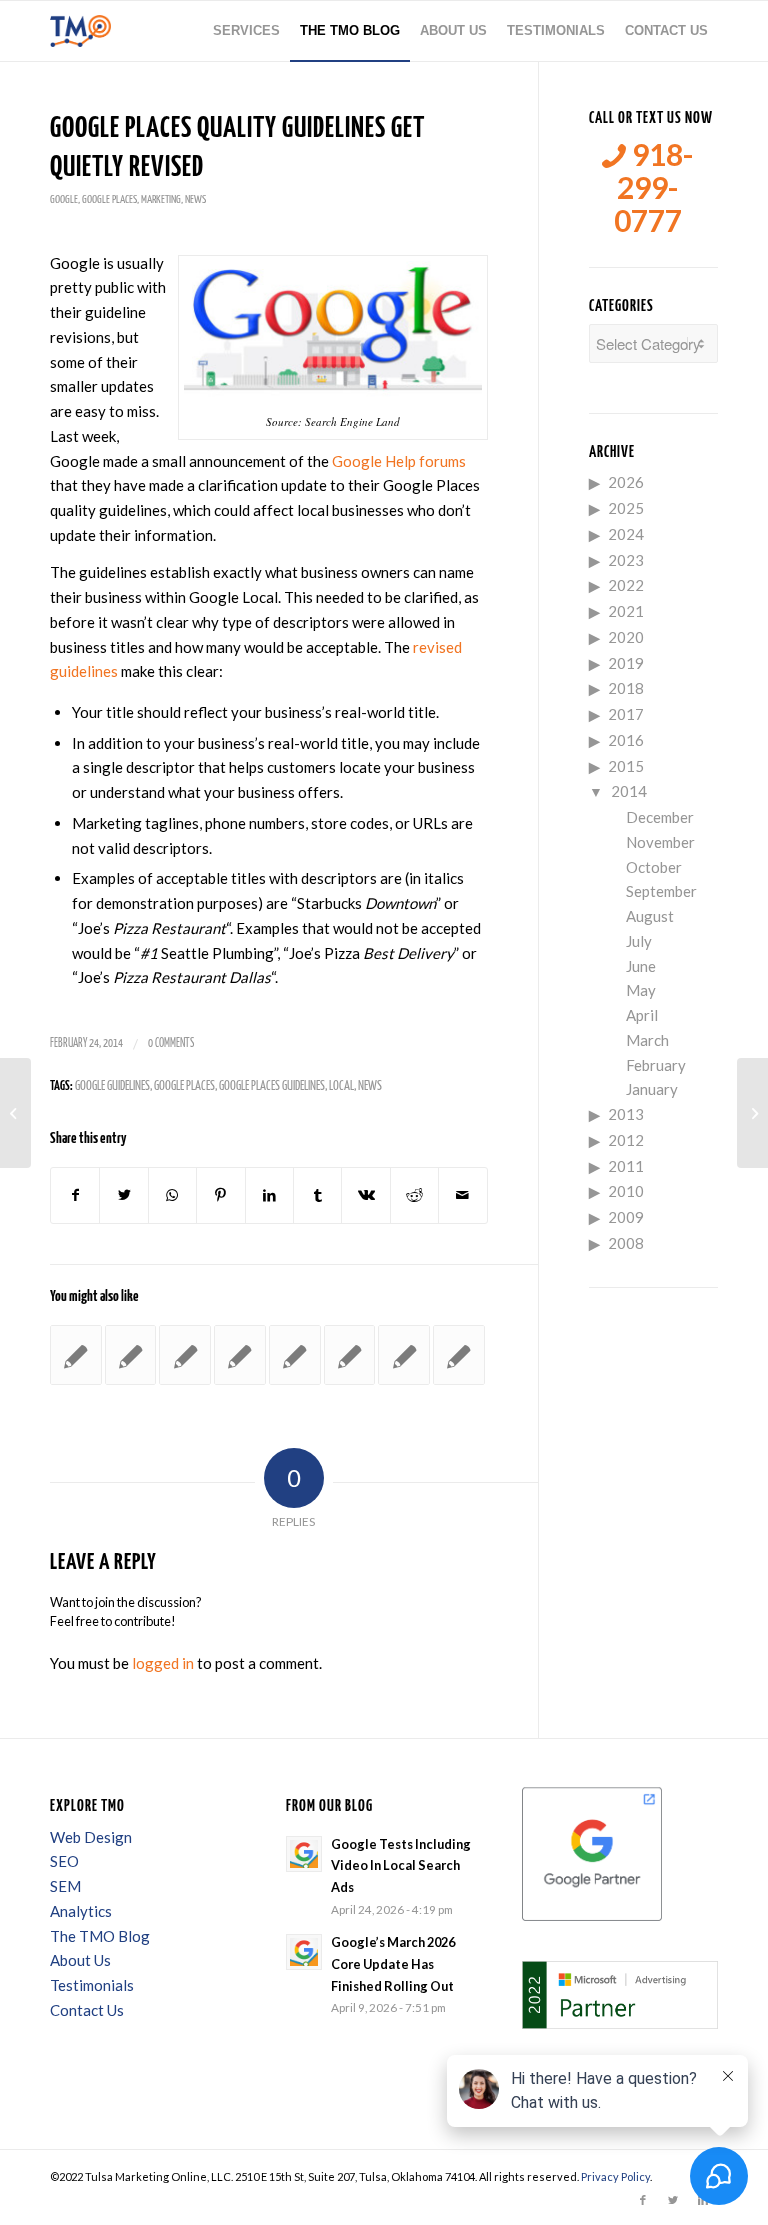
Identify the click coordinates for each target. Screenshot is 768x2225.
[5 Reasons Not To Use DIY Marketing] (76, 1355)
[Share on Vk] (365, 1195)
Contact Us (87, 2010)
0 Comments (171, 1043)
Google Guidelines (112, 1086)
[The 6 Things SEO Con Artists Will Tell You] (240, 1355)
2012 (626, 1140)
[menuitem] (246, 31)
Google (64, 199)
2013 (626, 1114)
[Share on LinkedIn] (269, 1195)
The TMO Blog (100, 1936)
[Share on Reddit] (414, 1195)
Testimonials (92, 1985)
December (660, 817)
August (650, 916)
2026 (626, 482)
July (639, 941)
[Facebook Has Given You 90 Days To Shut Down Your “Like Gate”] (404, 1355)
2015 (626, 766)
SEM (65, 1886)
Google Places (109, 199)
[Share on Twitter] (123, 1195)
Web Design (91, 1837)
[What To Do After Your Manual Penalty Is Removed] (131, 1355)
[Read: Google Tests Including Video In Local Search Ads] (304, 1854)
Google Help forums (399, 461)
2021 (626, 611)
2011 (626, 1166)
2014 (629, 791)
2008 (626, 1243)
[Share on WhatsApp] (172, 1195)
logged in (163, 1663)
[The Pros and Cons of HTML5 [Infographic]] (459, 1355)
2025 (626, 508)
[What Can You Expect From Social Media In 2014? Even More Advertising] (185, 1355)
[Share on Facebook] (75, 1195)
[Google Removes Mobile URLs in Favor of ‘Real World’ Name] (350, 1355)
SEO (64, 1861)
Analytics (81, 1911)
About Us (80, 1960)
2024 (626, 534)
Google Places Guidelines (272, 1086)
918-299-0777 (654, 187)
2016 (626, 740)
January (652, 1089)
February (656, 1065)
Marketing (161, 199)
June (641, 966)
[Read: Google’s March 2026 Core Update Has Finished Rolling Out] (304, 1952)
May (641, 990)
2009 (626, 1217)
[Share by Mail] (463, 1195)
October (654, 867)
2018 (626, 688)
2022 (626, 585)
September (661, 891)
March (647, 1040)
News (195, 199)
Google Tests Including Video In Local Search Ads (401, 1865)
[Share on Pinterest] (220, 1195)
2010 (626, 1191)
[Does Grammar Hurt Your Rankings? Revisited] (15, 1113)
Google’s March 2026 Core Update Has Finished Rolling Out (393, 1963)
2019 (626, 663)
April (642, 1015)
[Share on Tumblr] (317, 1195)
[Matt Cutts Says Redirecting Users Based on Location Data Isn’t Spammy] (295, 1355)
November (660, 842)
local (341, 1086)
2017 (626, 714)
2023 (626, 560)
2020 (626, 637)
